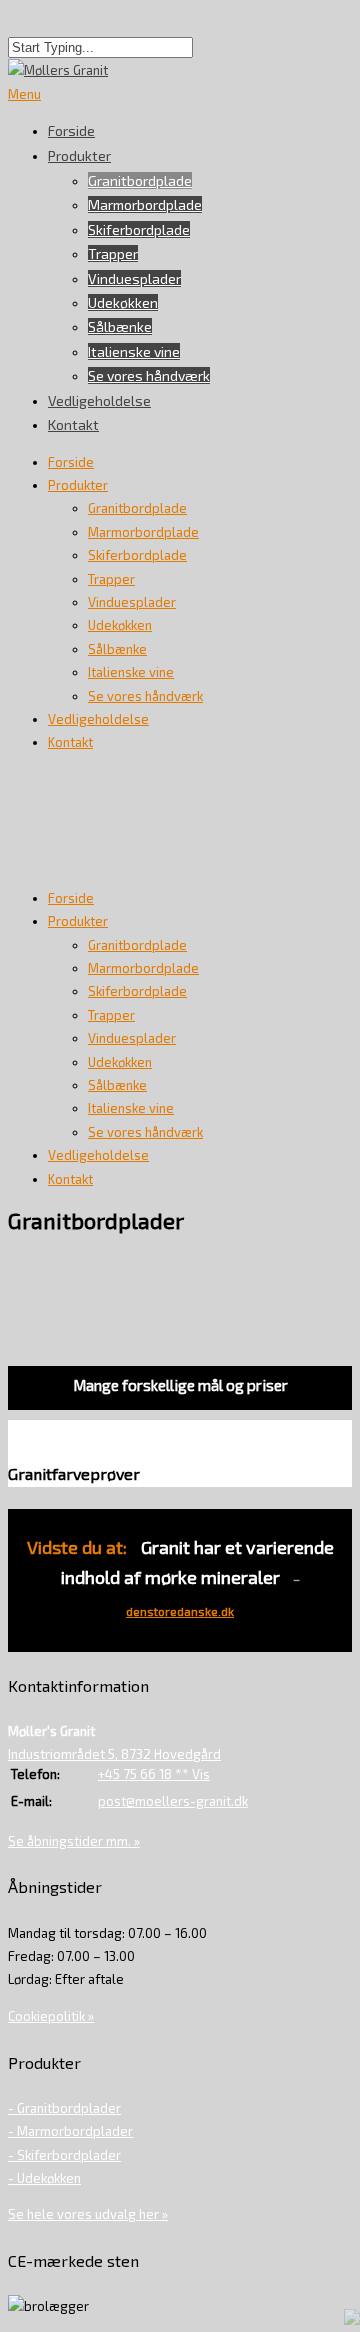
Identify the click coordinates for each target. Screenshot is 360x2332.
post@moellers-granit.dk (173, 1801)
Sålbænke (120, 326)
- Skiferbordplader (64, 2155)
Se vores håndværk (149, 375)
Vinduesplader (134, 278)
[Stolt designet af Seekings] (352, 2320)
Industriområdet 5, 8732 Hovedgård (114, 1754)
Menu (24, 94)
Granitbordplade (140, 180)
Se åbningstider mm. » (74, 1841)
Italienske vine (134, 351)
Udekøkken (123, 302)
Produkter (79, 155)
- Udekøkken (44, 2178)
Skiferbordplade (139, 229)
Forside (71, 462)
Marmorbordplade (145, 204)
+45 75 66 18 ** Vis (154, 1774)
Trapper (113, 253)
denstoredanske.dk (180, 1611)
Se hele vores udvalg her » (88, 2214)
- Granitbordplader (64, 2108)
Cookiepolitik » (51, 2016)
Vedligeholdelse (99, 400)
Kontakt (73, 424)
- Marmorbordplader (70, 2131)
